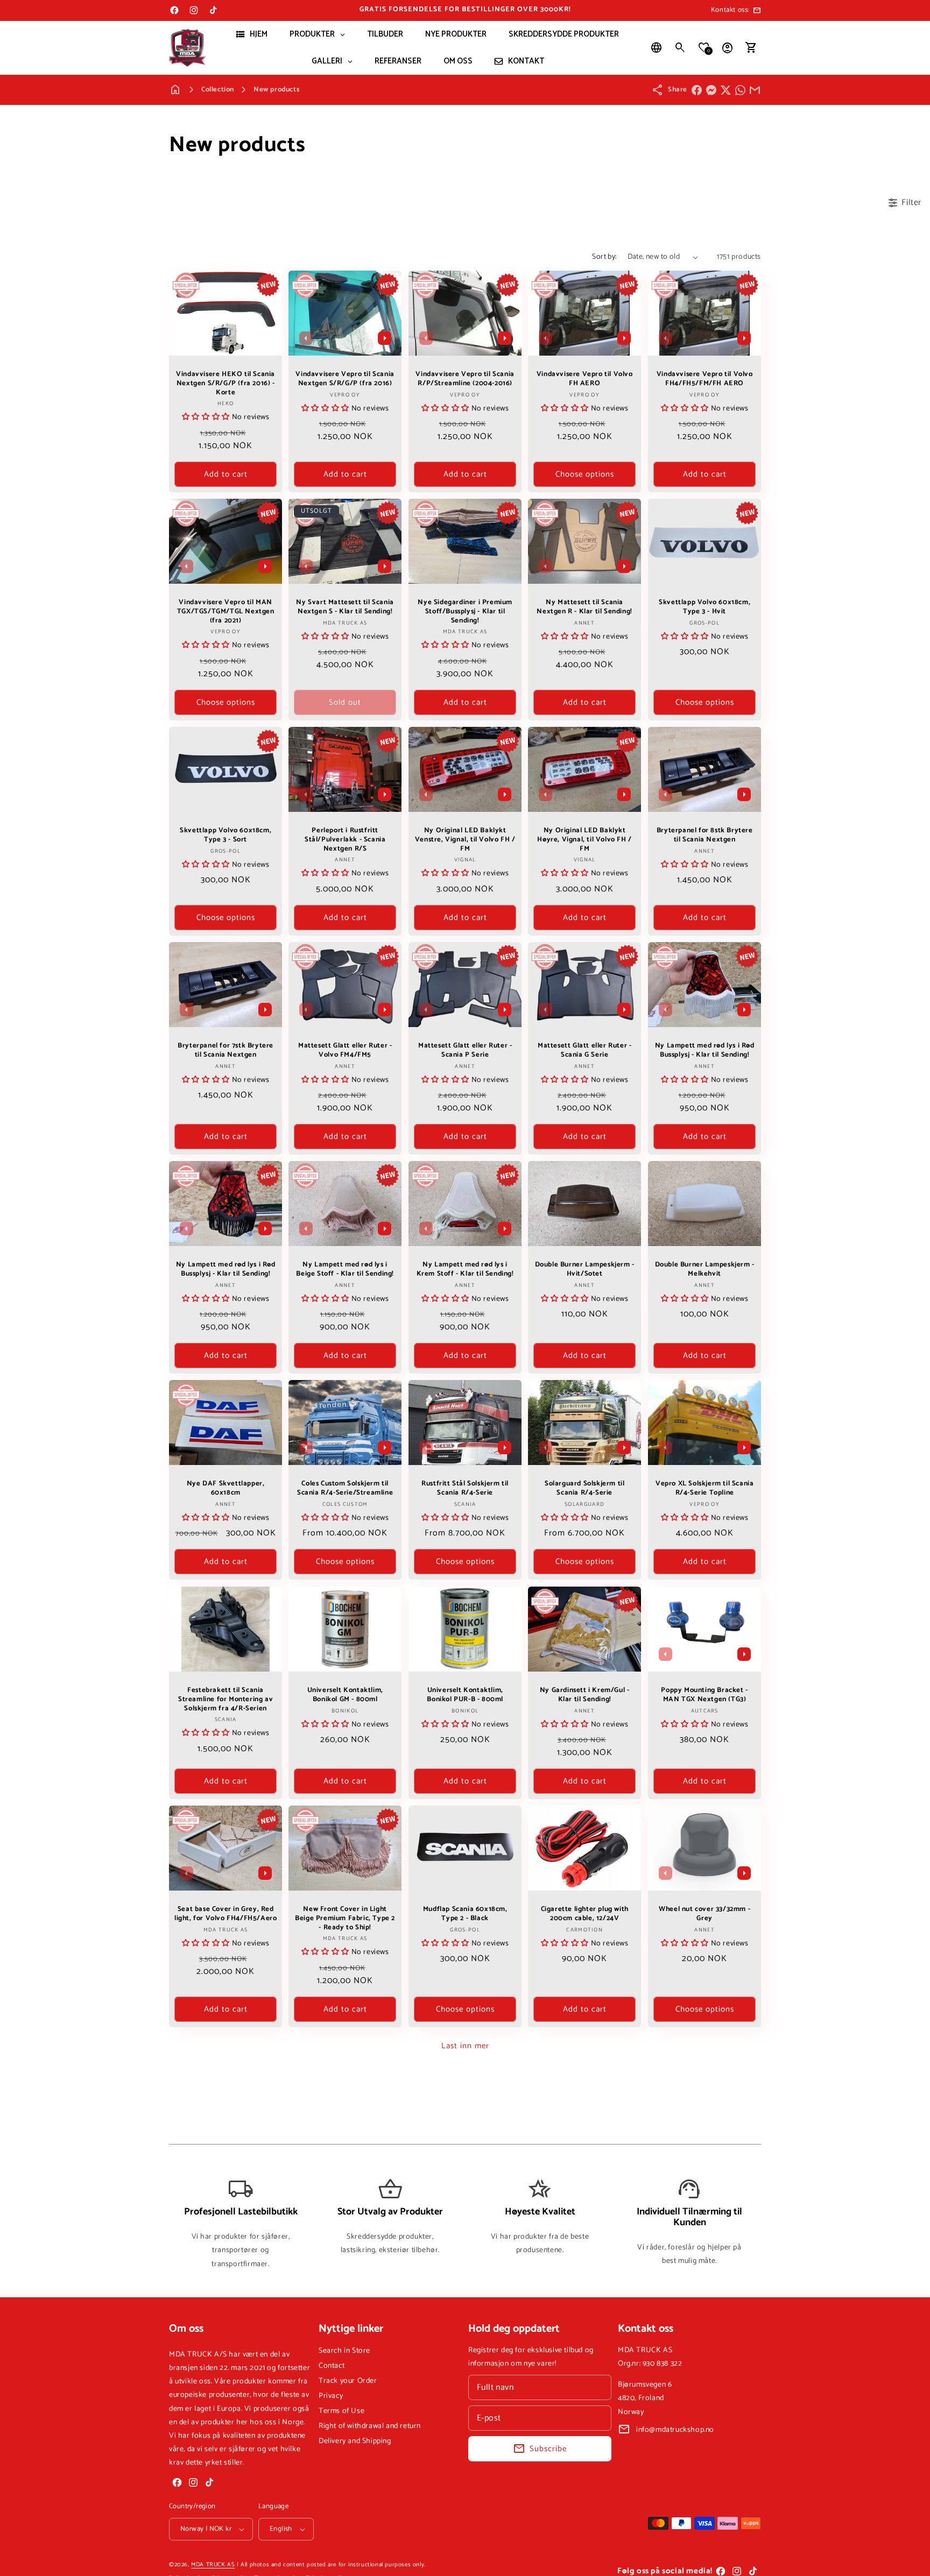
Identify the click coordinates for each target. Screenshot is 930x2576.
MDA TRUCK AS (213, 2565)
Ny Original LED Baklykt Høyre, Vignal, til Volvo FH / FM (585, 840)
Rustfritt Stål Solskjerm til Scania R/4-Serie (465, 1489)
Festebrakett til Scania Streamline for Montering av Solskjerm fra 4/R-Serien (226, 1699)
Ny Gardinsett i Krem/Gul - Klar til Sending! (585, 1695)
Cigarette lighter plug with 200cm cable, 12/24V (585, 1914)
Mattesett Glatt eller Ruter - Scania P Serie (465, 1051)
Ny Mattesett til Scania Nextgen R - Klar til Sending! (585, 607)
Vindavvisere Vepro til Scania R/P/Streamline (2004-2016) (465, 379)
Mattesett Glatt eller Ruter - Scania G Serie (584, 1051)
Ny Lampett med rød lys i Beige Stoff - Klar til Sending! (346, 1270)
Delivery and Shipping (355, 2441)
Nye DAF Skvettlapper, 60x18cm (226, 1489)
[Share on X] (726, 90)
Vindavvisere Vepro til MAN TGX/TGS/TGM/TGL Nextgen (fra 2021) (226, 612)
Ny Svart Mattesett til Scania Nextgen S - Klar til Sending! (345, 607)
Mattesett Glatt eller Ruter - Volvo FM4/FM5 (345, 1051)
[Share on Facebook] (697, 90)
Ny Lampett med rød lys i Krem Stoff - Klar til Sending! (465, 1270)
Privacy (331, 2396)
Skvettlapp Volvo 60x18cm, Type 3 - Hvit (704, 607)
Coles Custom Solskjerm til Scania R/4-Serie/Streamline (345, 1489)
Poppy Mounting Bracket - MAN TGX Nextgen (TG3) (704, 1695)
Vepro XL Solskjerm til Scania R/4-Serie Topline (704, 1489)
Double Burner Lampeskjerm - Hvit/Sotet (585, 1270)
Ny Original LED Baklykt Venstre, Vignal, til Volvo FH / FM (465, 840)
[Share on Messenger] (711, 90)
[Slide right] (385, 338)
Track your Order (348, 2381)
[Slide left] (306, 338)
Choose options (585, 474)
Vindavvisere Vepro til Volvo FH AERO (585, 379)
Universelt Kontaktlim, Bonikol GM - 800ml (345, 1695)
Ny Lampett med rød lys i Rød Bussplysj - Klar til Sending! (704, 1051)
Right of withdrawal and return (370, 2426)
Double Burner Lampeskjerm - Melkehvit (704, 1270)
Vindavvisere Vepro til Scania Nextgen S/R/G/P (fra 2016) (345, 379)
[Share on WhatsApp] (740, 90)
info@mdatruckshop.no (675, 2430)
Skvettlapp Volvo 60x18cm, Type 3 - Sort (226, 836)
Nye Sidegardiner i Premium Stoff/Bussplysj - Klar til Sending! (465, 612)
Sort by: (604, 257)
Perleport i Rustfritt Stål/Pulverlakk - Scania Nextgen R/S (345, 840)
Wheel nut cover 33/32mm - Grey (704, 1914)
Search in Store (344, 2351)
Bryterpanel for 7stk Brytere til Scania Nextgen (226, 1051)
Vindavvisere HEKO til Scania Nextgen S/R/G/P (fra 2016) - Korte (226, 384)
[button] (680, 48)
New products (276, 90)
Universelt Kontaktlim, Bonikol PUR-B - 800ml (465, 1695)
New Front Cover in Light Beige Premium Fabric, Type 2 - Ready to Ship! (346, 1919)
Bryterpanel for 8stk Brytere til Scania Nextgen (704, 836)
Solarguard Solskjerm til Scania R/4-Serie (584, 1489)
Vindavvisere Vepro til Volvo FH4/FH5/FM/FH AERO (704, 379)
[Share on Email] (755, 90)
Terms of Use (341, 2411)
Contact (332, 2366)
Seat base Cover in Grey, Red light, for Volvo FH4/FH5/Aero (226, 1914)
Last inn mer (465, 2046)
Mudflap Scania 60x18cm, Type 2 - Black (465, 1914)
